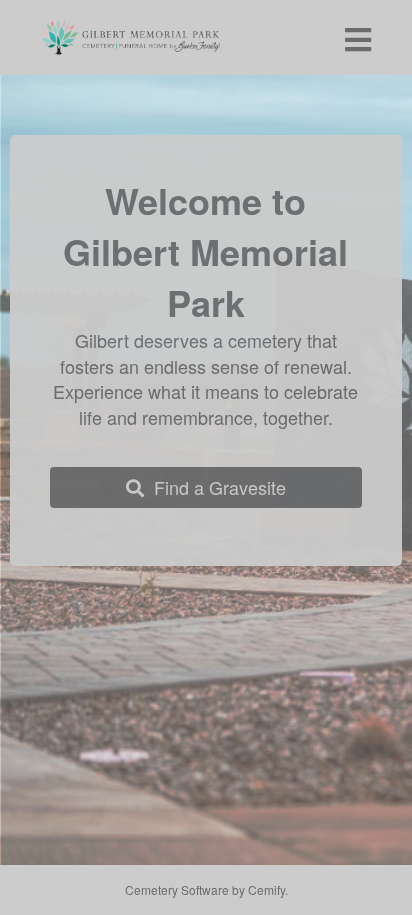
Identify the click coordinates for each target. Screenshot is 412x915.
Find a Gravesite (215, 487)
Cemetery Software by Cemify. (206, 889)
